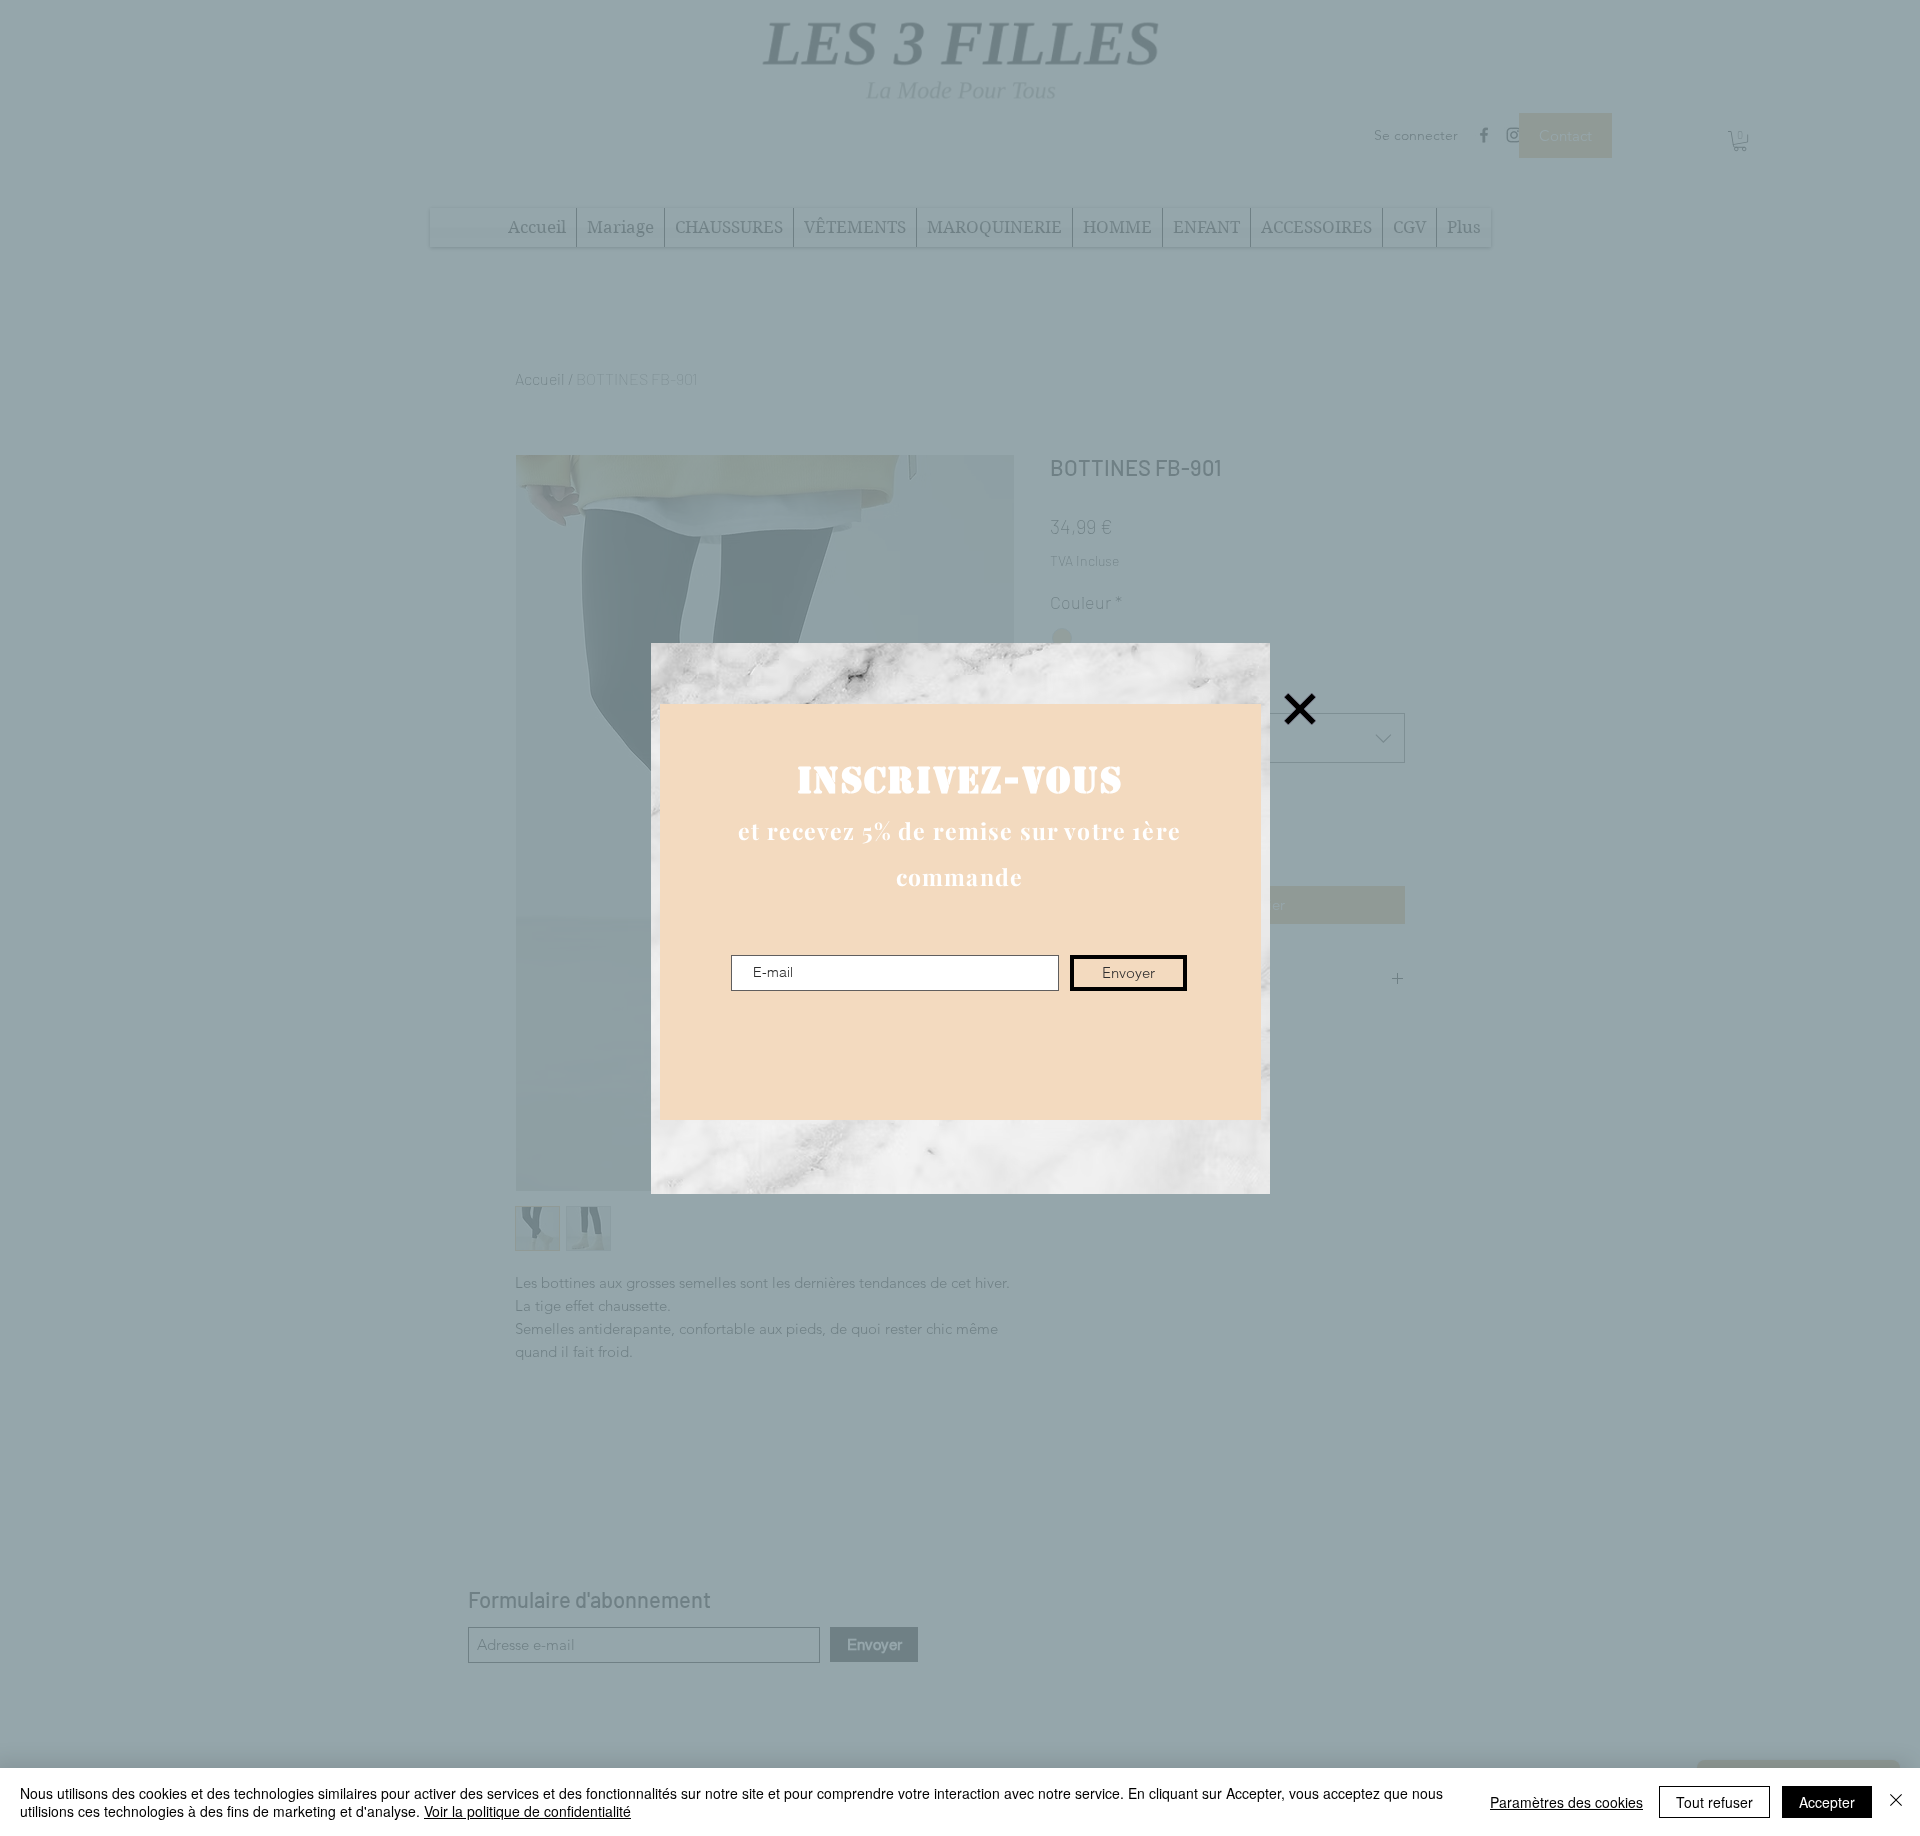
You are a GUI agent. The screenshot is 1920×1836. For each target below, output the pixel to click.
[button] (1300, 709)
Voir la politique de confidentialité (527, 1811)
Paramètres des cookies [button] (1566, 1802)
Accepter (1827, 1802)
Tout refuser (1714, 1802)
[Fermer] (1896, 1802)
